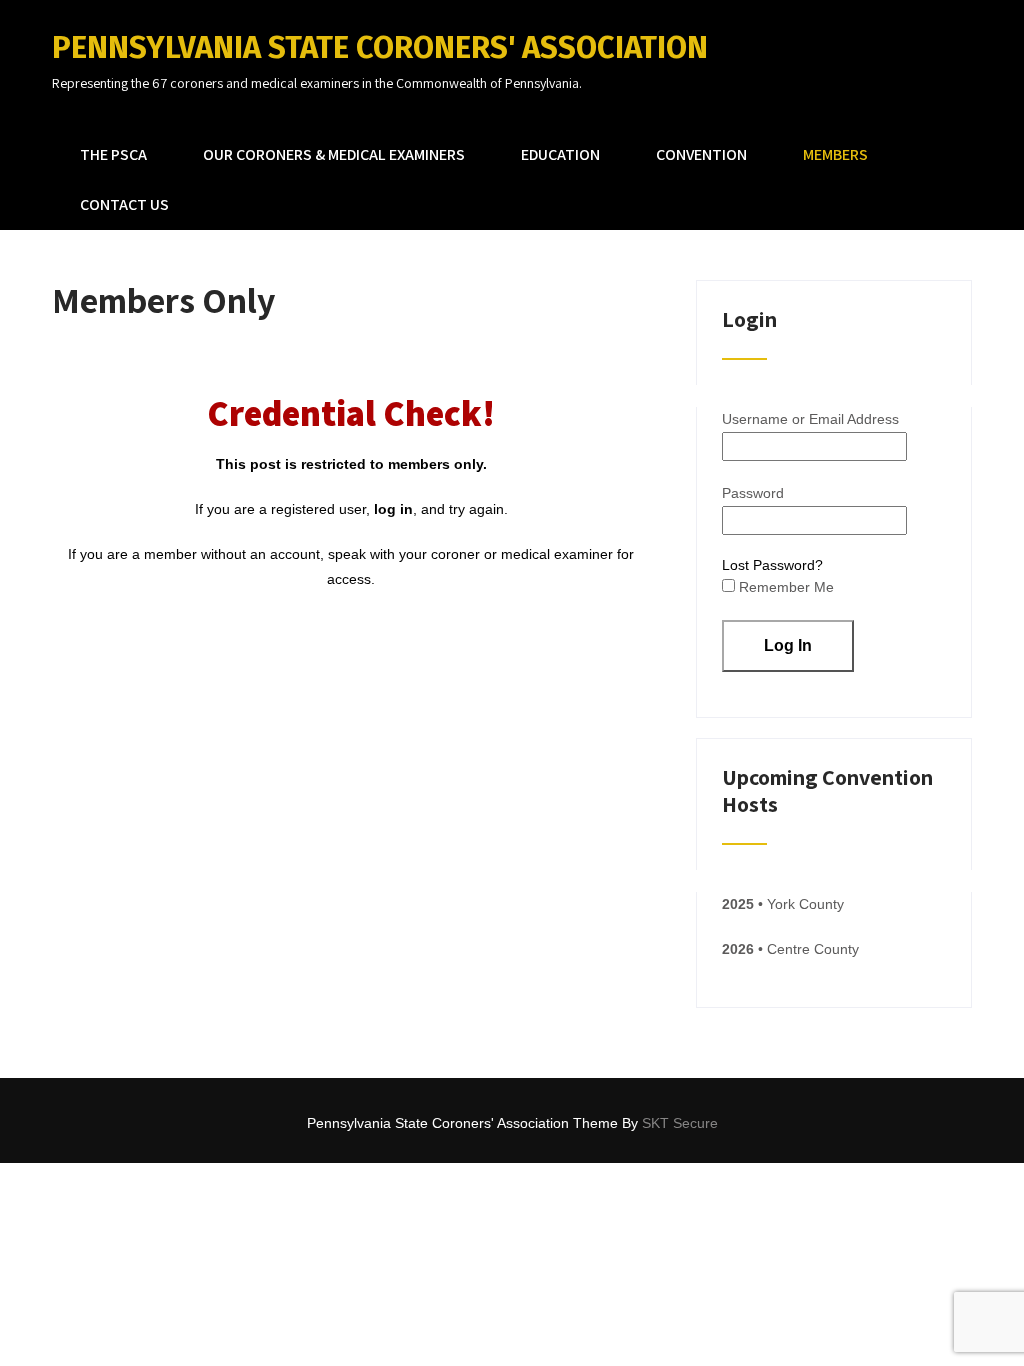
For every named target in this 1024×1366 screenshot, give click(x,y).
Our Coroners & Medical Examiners (334, 154)
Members (835, 154)
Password (753, 493)
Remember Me (784, 587)
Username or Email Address (810, 419)
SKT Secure (680, 1123)
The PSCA (113, 154)
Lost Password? (772, 565)
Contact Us (124, 204)
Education (560, 154)
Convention (701, 154)
